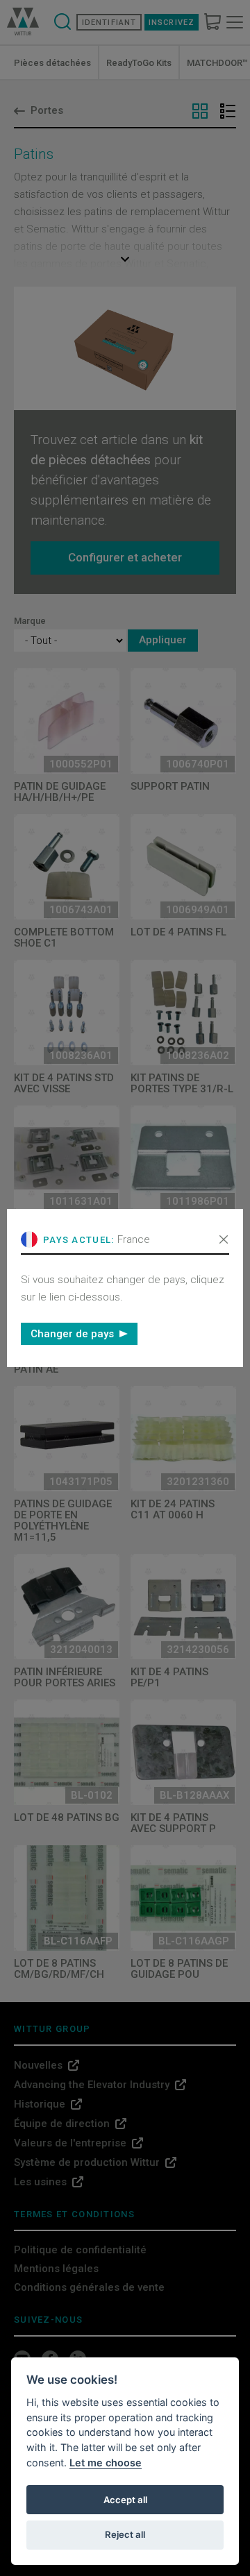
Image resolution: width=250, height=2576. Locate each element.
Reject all (125, 2534)
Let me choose (106, 2463)
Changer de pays (72, 1334)
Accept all (125, 2500)
